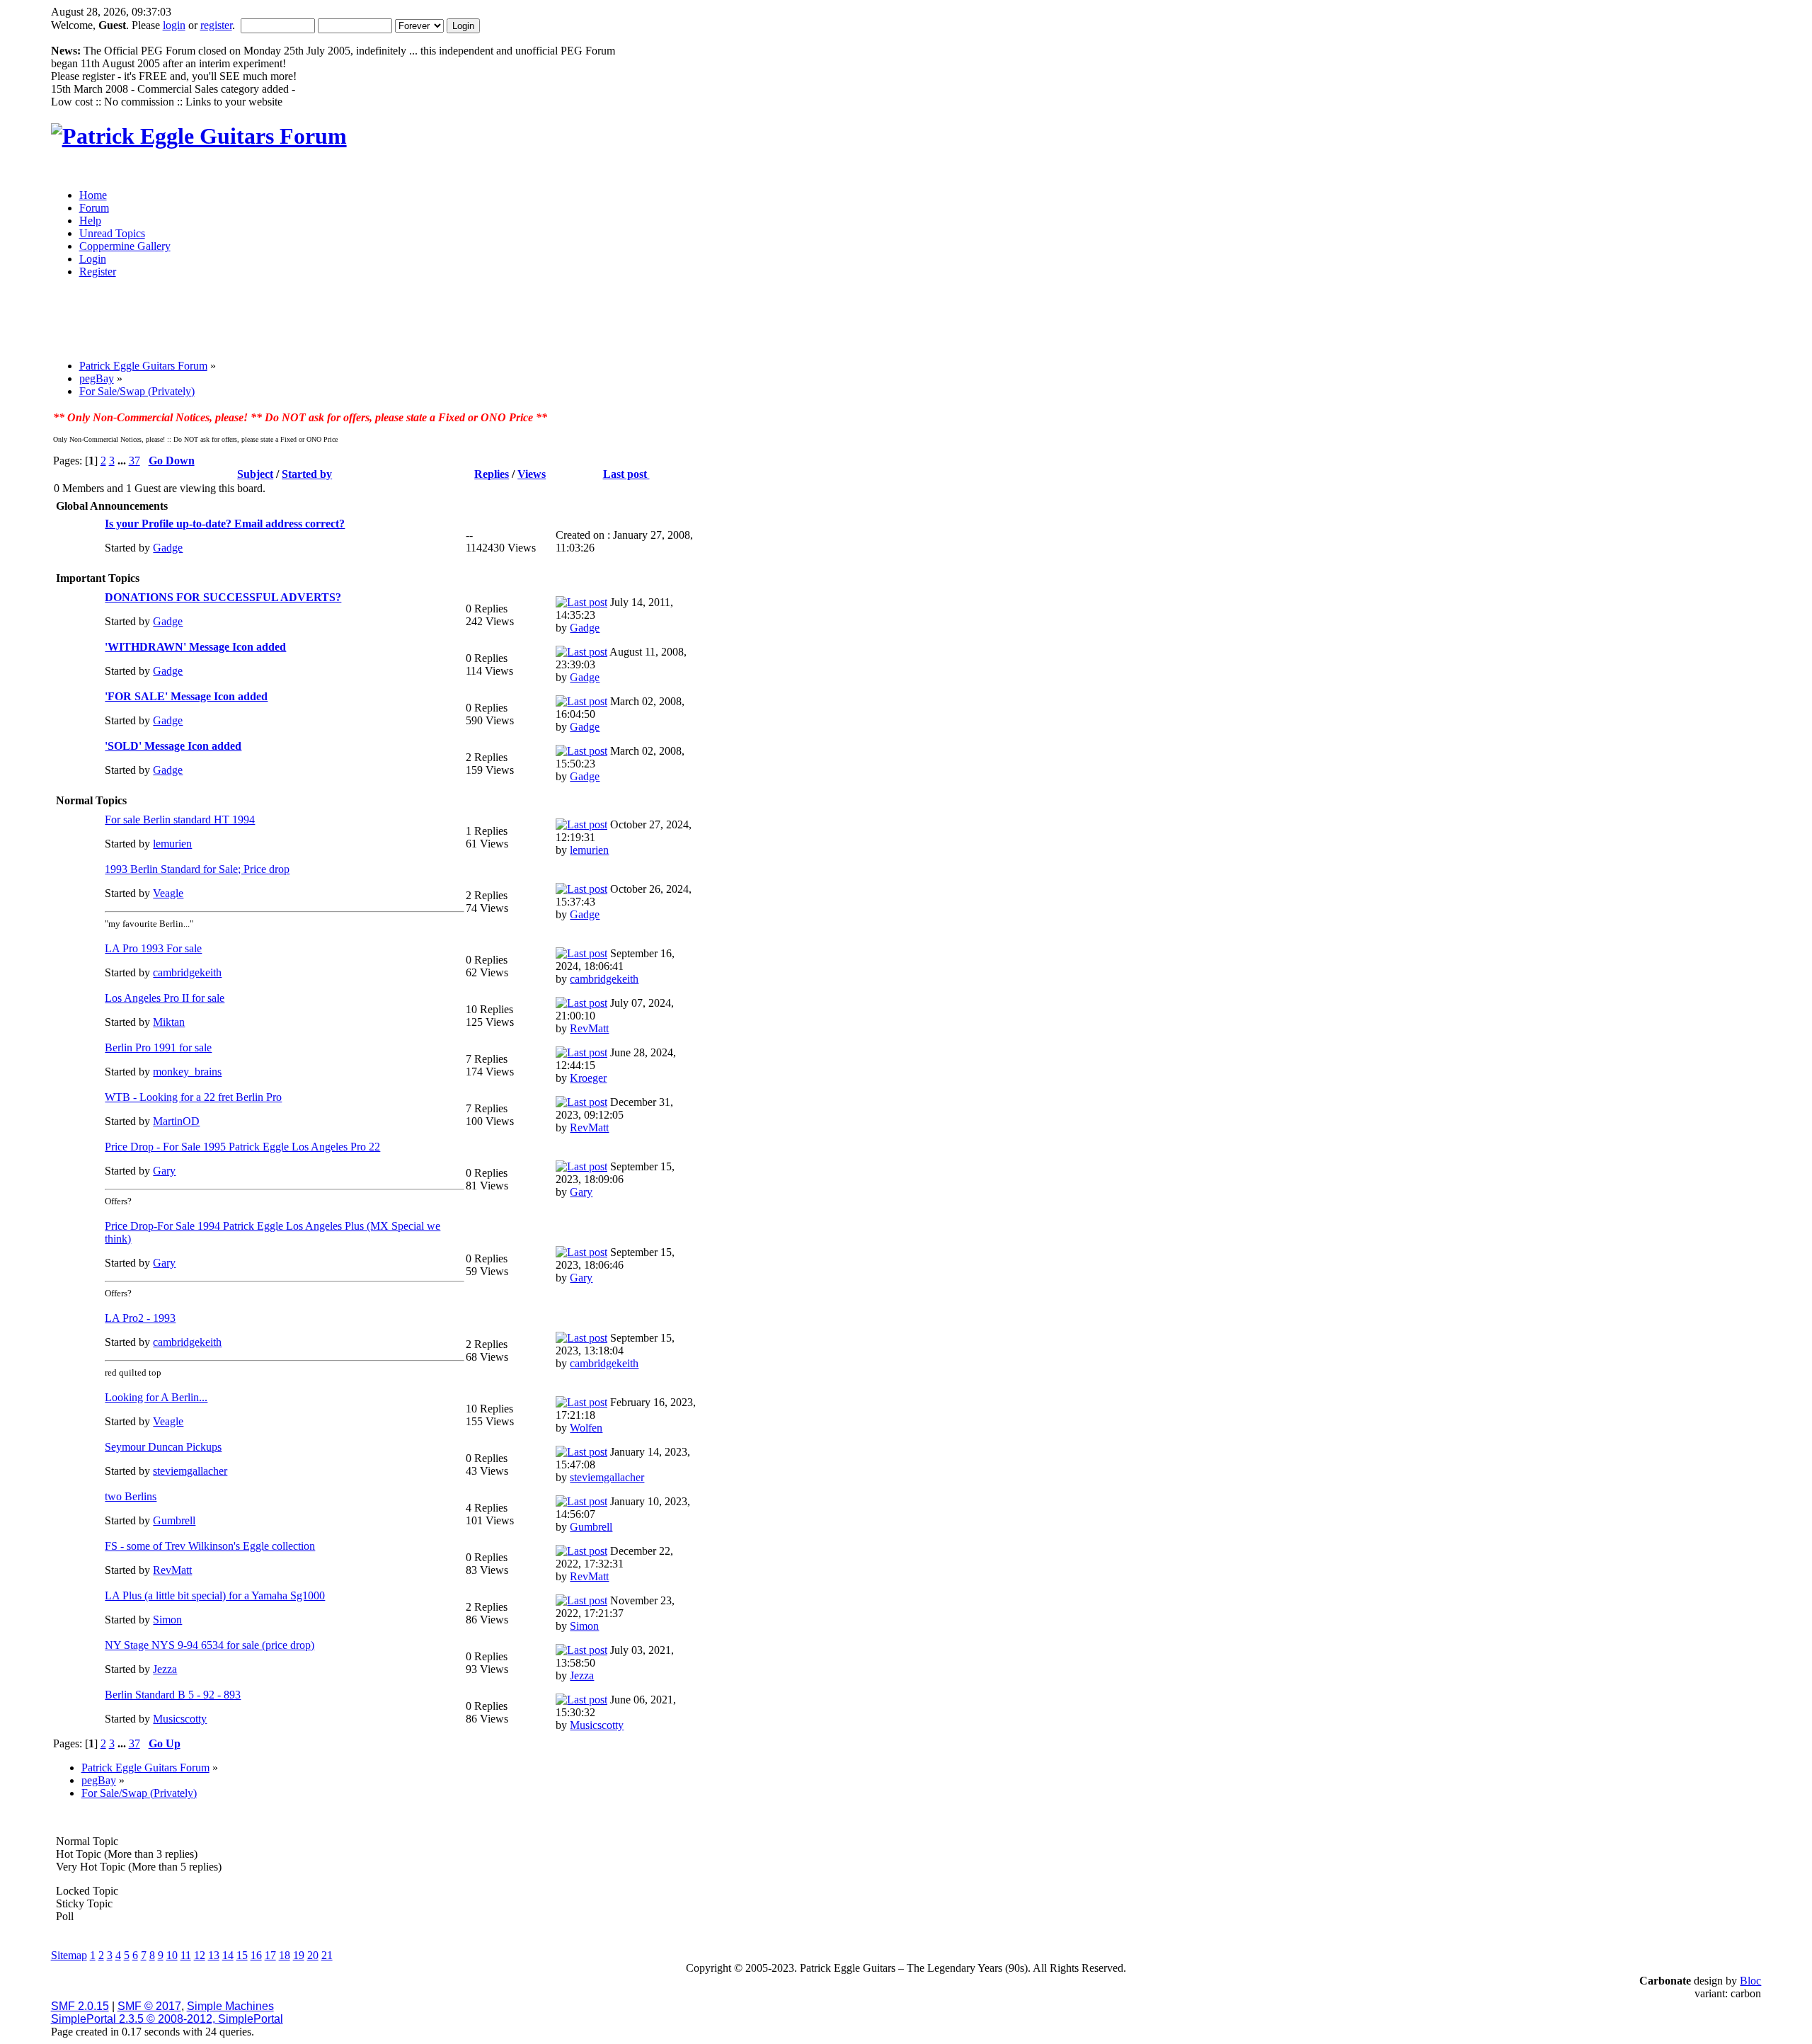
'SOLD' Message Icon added (173, 746)
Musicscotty (180, 1719)
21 (327, 1955)
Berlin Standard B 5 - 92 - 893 (173, 1695)
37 (134, 461)
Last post (626, 474)
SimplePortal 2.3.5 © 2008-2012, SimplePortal (167, 2019)
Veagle (168, 893)
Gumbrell (174, 1520)
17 (270, 1955)
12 (200, 1955)
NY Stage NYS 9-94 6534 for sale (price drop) (210, 1645)
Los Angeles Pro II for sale (165, 998)
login (174, 25)
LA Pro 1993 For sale (153, 948)
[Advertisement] (791, 324)
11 (186, 1955)
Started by (307, 474)
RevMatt (589, 1028)
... (123, 461)
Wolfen (586, 1428)
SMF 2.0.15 (80, 2006)
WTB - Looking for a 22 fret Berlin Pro (193, 1097)
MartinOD (176, 1121)
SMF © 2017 (149, 2006)
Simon (167, 1620)
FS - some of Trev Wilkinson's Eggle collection (210, 1546)
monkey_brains (187, 1072)
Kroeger (588, 1078)
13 (214, 1955)
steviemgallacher (190, 1471)
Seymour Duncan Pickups (163, 1447)
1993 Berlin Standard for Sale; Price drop (197, 869)
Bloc (1750, 1981)
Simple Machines (230, 2006)
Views (532, 474)
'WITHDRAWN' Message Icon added (195, 647)
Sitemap (69, 1955)
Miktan (169, 1022)
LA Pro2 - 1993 (140, 1318)
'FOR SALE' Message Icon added (186, 696)
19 (299, 1955)
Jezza (165, 1669)
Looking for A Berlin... (156, 1397)
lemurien (172, 844)
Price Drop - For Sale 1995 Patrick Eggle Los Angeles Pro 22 (242, 1147)
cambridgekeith (187, 972)
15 (242, 1955)
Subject (255, 474)
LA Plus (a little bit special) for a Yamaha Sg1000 (215, 1595)
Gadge (168, 548)
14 (228, 1955)
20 (313, 1955)
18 (285, 1955)
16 (256, 1955)
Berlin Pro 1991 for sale (158, 1047)
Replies (492, 474)
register (216, 25)
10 (172, 1955)
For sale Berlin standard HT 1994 (180, 820)
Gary (164, 1171)
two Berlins (131, 1496)
